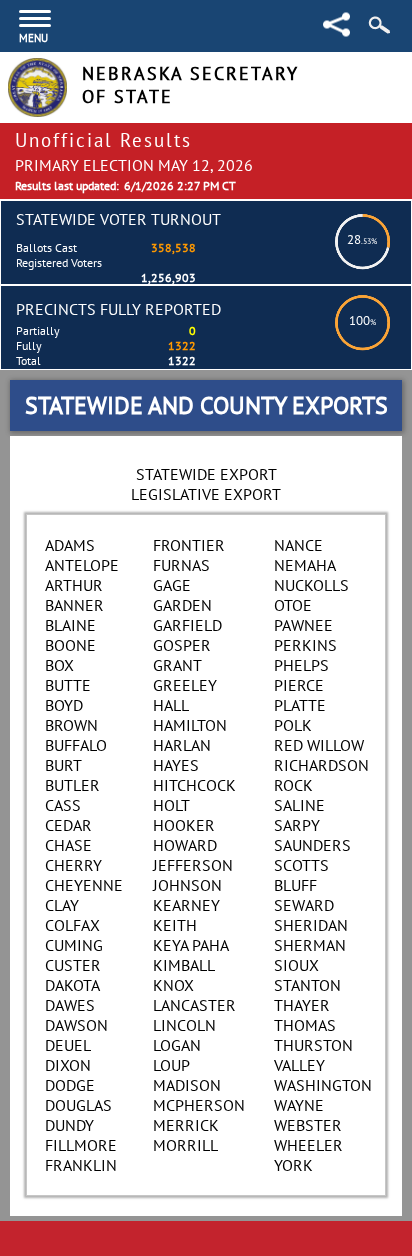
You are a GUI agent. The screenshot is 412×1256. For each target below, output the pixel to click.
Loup (171, 1065)
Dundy (69, 1125)
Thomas (305, 1025)
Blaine (70, 625)
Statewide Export (206, 474)
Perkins (305, 645)
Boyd (64, 705)
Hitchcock (194, 785)
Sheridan (311, 925)
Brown (71, 725)
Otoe (293, 605)
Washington (323, 1085)
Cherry (73, 865)
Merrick (186, 1125)
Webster (308, 1125)
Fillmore (81, 1145)
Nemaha (305, 565)
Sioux (296, 965)
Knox (173, 985)
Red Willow (319, 745)
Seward (304, 905)
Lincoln (184, 1025)
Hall (171, 705)
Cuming (74, 945)
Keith (175, 925)
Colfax (72, 925)
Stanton (307, 985)
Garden (182, 605)
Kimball (184, 965)
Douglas (78, 1105)
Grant (177, 665)
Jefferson (193, 865)
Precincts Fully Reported (118, 309)
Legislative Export (206, 494)
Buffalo (76, 745)
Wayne (299, 1105)
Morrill (185, 1145)
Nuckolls (311, 585)
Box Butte (68, 675)
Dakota (72, 985)
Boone (70, 645)
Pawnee (303, 625)
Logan (177, 1045)
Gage (172, 585)
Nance (298, 545)
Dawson (76, 1025)
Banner (74, 605)
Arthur (74, 585)
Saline (299, 805)
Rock (293, 785)
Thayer (302, 1005)
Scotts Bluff (301, 875)
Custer (73, 965)
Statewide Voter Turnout (118, 219)
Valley (299, 1065)
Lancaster (194, 1005)
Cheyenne (84, 885)
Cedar (68, 825)
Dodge (70, 1085)
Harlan (182, 745)
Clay (62, 905)
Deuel (68, 1045)
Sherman (310, 945)
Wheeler (308, 1145)
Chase (68, 845)
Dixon (68, 1065)
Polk (293, 725)
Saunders (312, 845)
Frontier (189, 545)
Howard (185, 845)
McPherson (199, 1105)
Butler (72, 785)
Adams (70, 545)
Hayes (176, 765)
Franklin (81, 1165)
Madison (187, 1085)
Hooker (184, 825)
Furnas (181, 565)
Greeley (185, 685)
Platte (300, 705)
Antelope (82, 565)
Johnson (187, 885)
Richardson (321, 765)
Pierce (299, 685)
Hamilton (190, 725)
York (293, 1165)
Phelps (301, 665)
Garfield (187, 625)
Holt (171, 805)
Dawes (70, 1005)
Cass (63, 805)
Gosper (182, 645)
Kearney (186, 905)
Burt (63, 765)
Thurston (313, 1045)
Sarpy (297, 825)
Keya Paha (191, 945)
